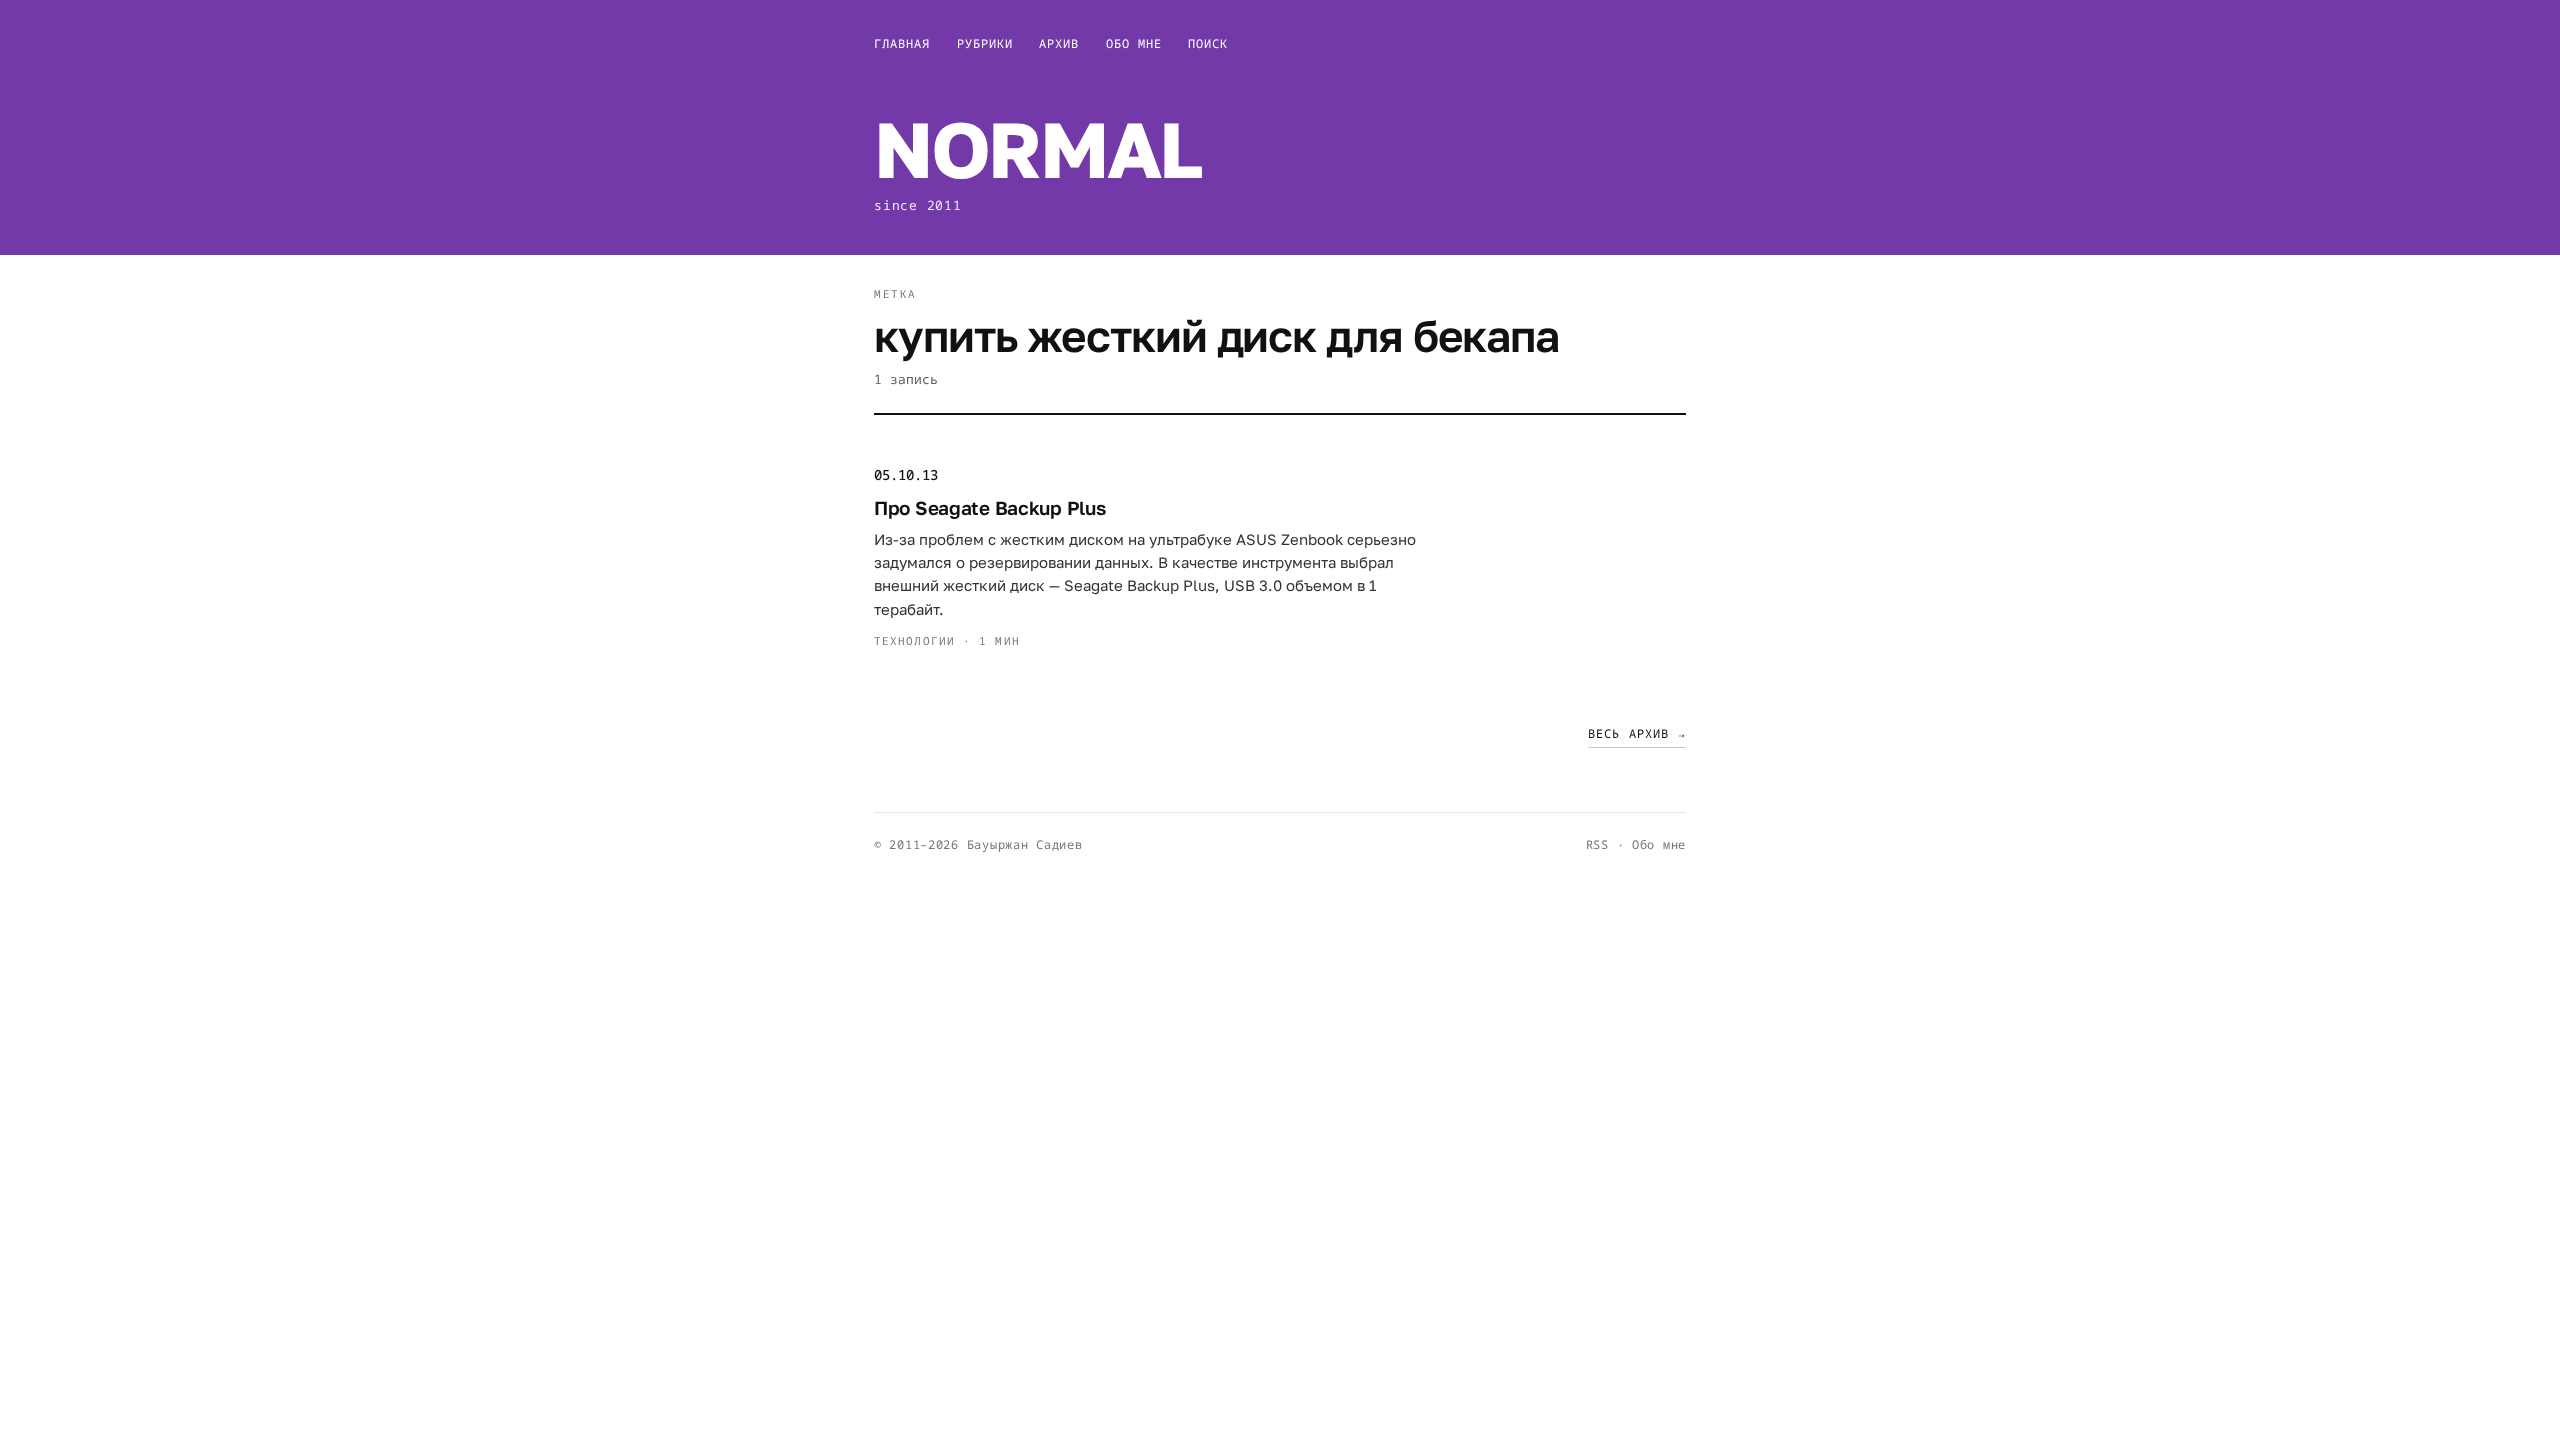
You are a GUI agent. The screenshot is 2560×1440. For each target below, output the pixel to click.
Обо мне (1134, 43)
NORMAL (1037, 148)
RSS (1597, 844)
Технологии (914, 640)
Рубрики (985, 43)
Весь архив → (1637, 733)
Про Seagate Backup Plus (989, 507)
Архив (1059, 43)
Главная (902, 43)
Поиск (1208, 43)
